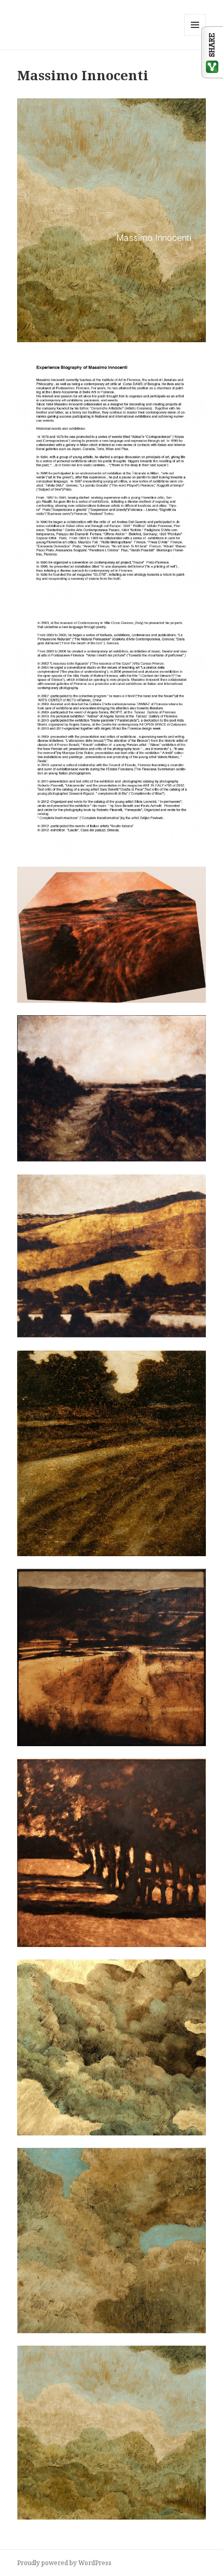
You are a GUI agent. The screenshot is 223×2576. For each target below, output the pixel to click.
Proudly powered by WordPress (64, 2563)
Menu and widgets (195, 35)
